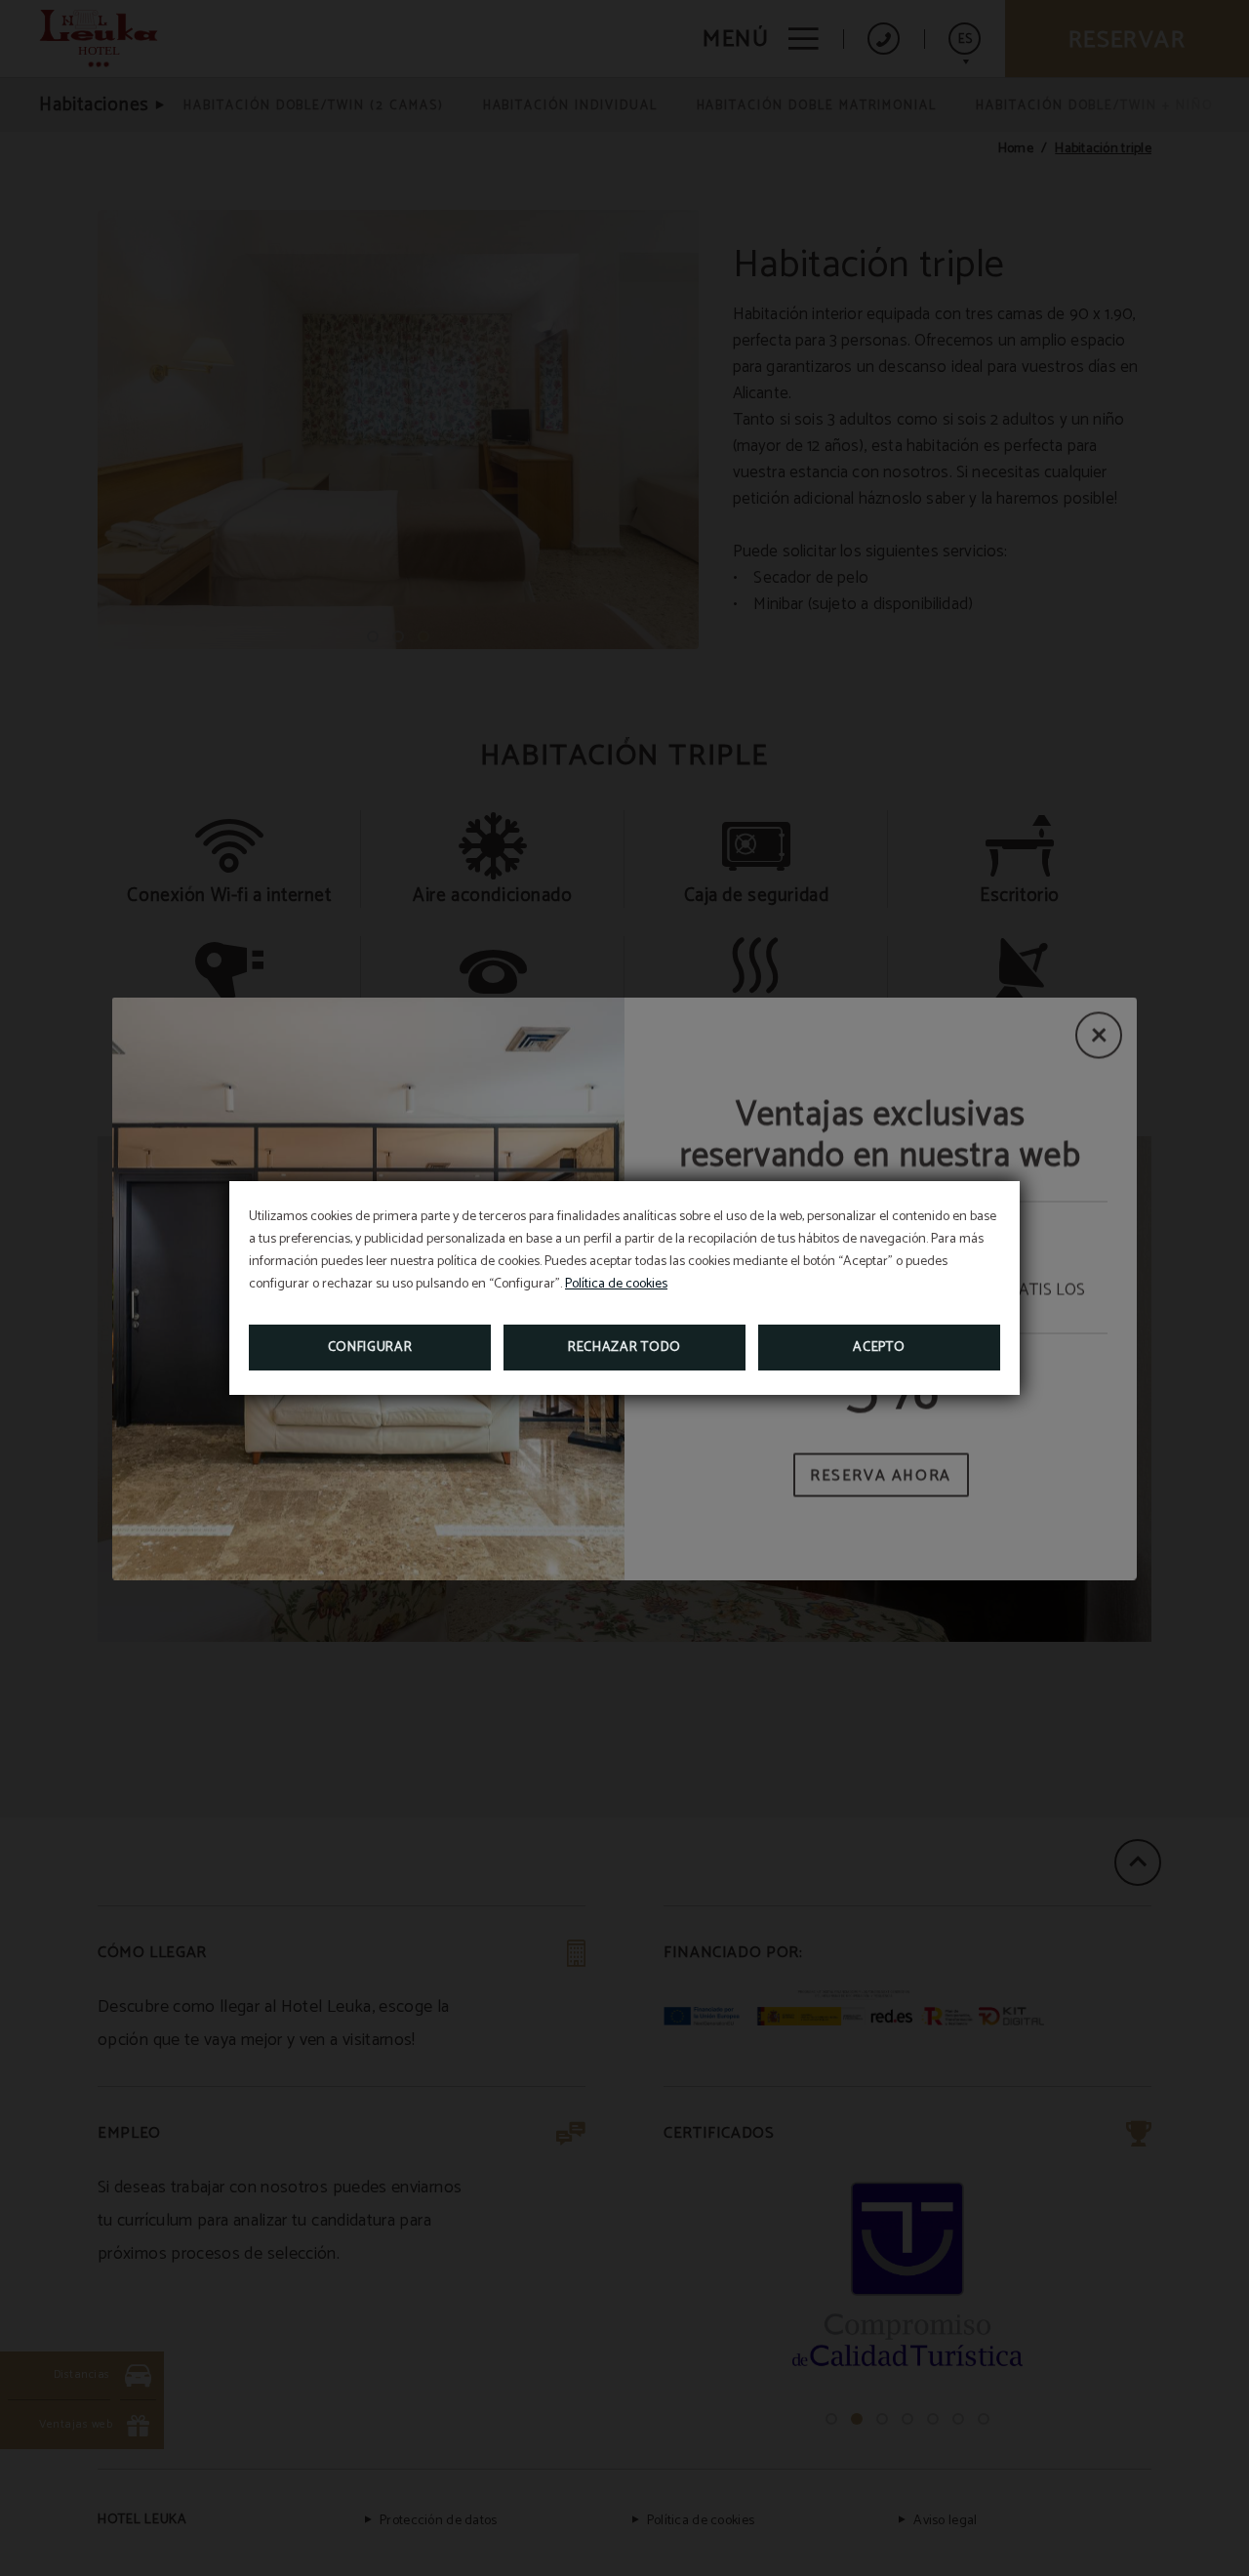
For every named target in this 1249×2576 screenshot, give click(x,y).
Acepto (879, 1348)
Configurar (370, 1348)
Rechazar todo (624, 1348)
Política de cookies (616, 1284)
